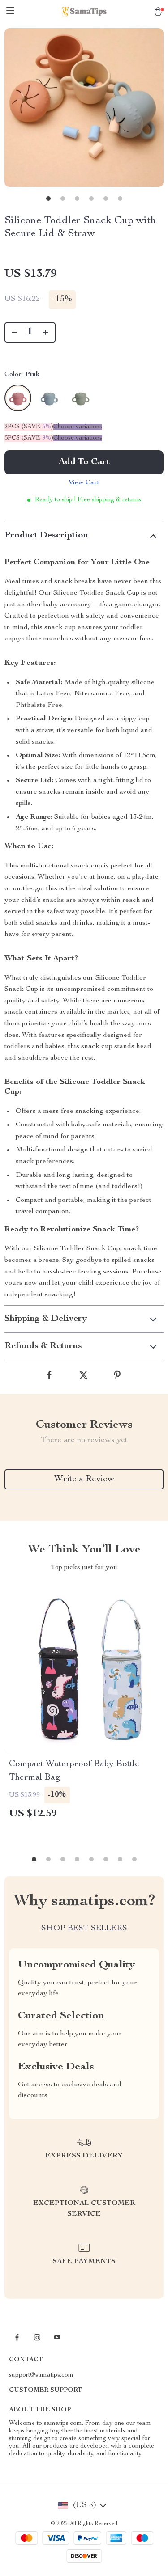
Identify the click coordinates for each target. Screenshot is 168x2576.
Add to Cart (84, 462)
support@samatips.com (41, 2375)
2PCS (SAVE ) (29, 427)
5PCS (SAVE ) (29, 438)
